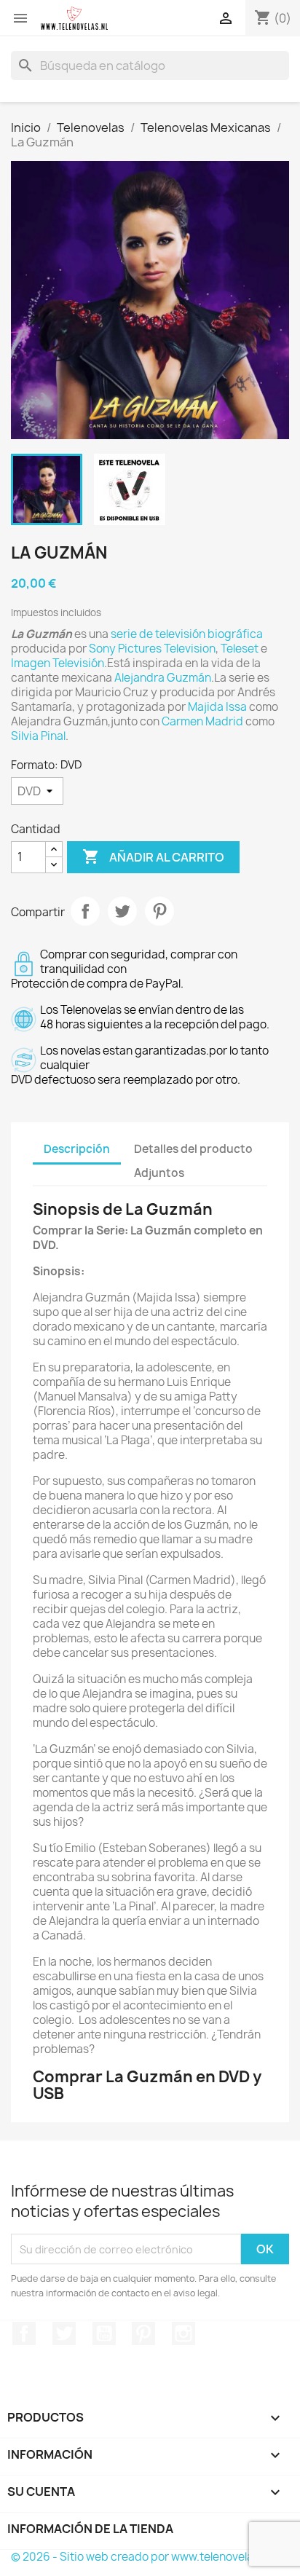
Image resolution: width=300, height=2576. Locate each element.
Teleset (240, 649)
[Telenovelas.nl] (74, 18)
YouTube (104, 2333)
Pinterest (159, 911)
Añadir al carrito (153, 856)
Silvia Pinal (38, 736)
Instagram (183, 2333)
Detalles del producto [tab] (193, 1149)
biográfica (235, 634)
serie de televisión (158, 634)
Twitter (64, 2333)
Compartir (85, 911)
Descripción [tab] (77, 1149)
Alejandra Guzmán (163, 678)
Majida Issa (217, 707)
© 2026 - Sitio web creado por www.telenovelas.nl (141, 2557)
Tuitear (122, 911)
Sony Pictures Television (152, 649)
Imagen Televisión (58, 663)
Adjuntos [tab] (159, 1173)
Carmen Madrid (202, 721)
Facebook (24, 2333)
